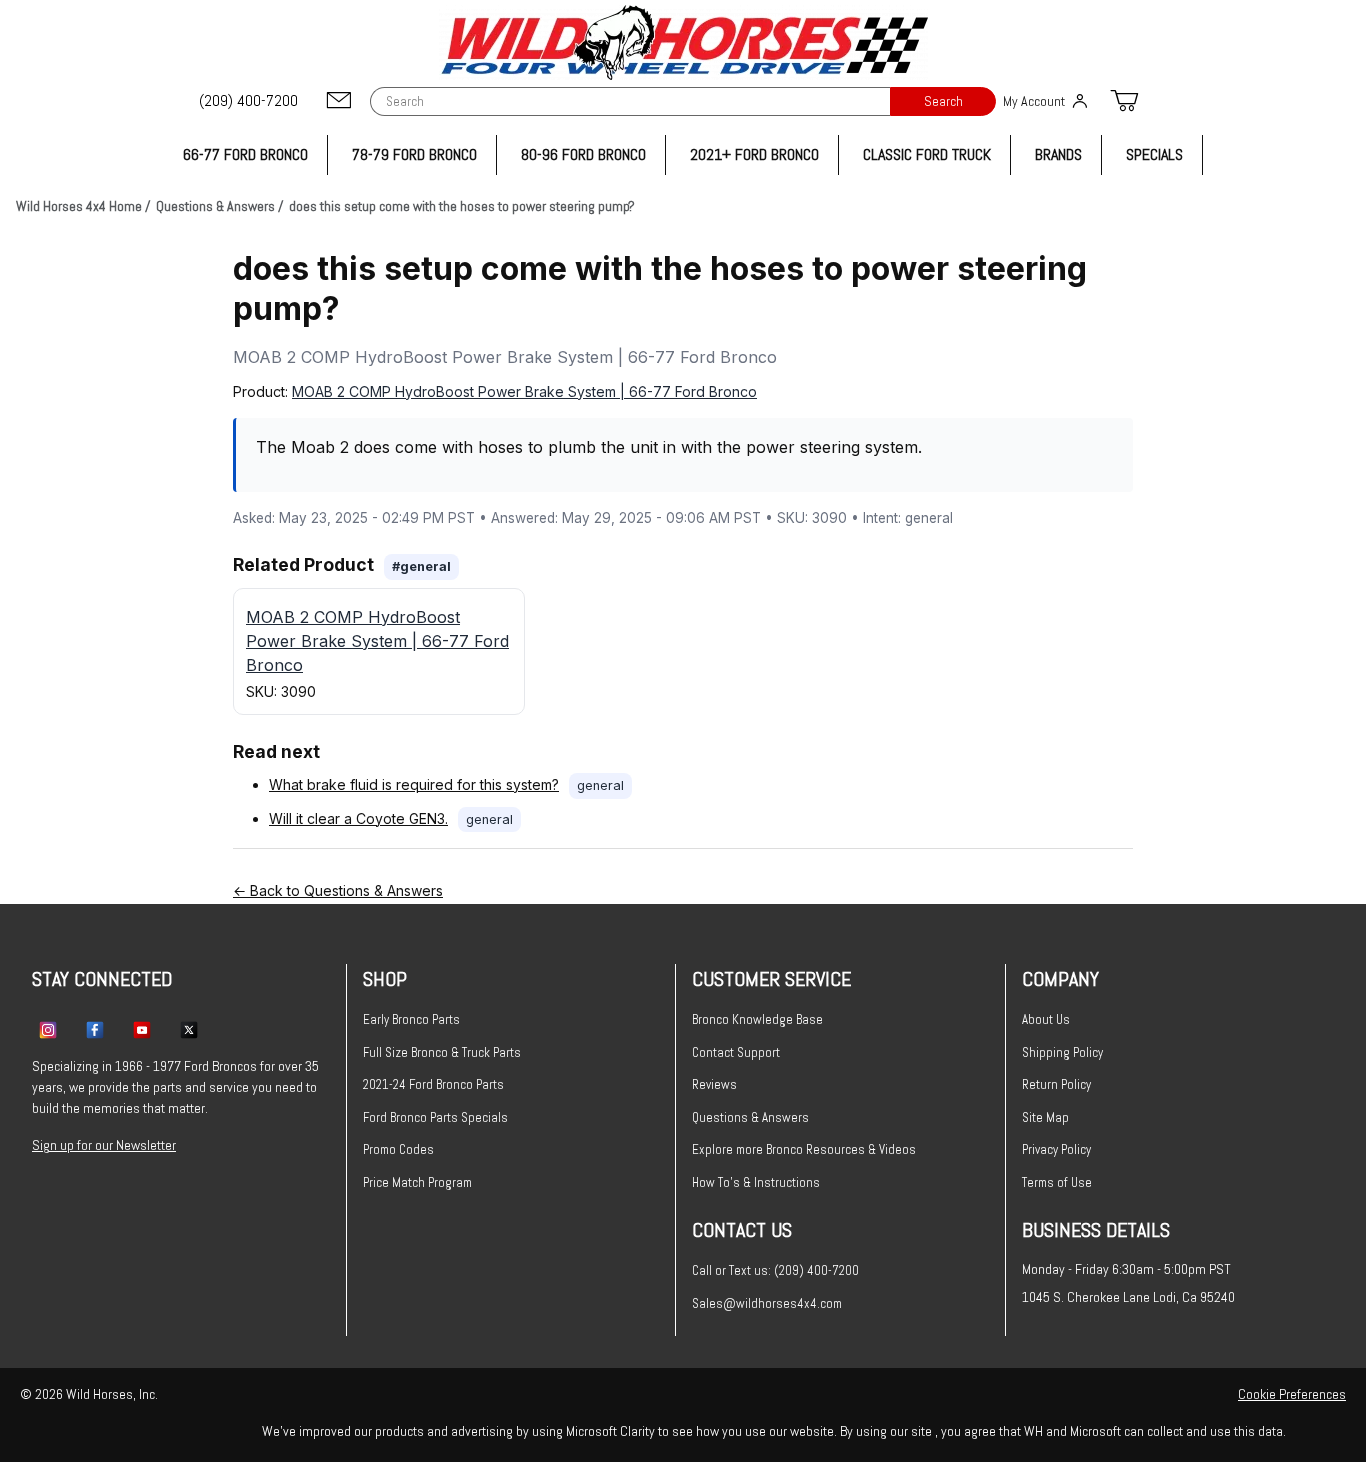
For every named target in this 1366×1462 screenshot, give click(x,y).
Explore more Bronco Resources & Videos (804, 1149)
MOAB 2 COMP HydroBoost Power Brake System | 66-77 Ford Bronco (524, 391)
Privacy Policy (1056, 1149)
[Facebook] (95, 1029)
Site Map (1045, 1117)
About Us (1046, 1019)
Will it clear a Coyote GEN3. (358, 818)
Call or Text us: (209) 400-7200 (775, 1270)
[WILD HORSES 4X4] (683, 42)
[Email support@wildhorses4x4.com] (339, 101)
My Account (1034, 101)
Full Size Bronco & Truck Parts (442, 1052)
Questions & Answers (750, 1117)
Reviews (714, 1084)
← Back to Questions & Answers (338, 890)
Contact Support (736, 1052)
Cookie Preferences (1292, 1394)
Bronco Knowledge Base (757, 1019)
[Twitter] (189, 1029)
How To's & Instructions (756, 1182)
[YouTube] (142, 1029)
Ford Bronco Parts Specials (435, 1117)
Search (943, 101)
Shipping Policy (1062, 1052)
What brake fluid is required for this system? (414, 784)
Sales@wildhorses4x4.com (767, 1303)
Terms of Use (1057, 1182)
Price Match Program (417, 1182)
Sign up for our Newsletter (104, 1145)
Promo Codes (398, 1149)
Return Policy (1056, 1084)
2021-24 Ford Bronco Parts (433, 1084)
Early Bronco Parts (411, 1019)
